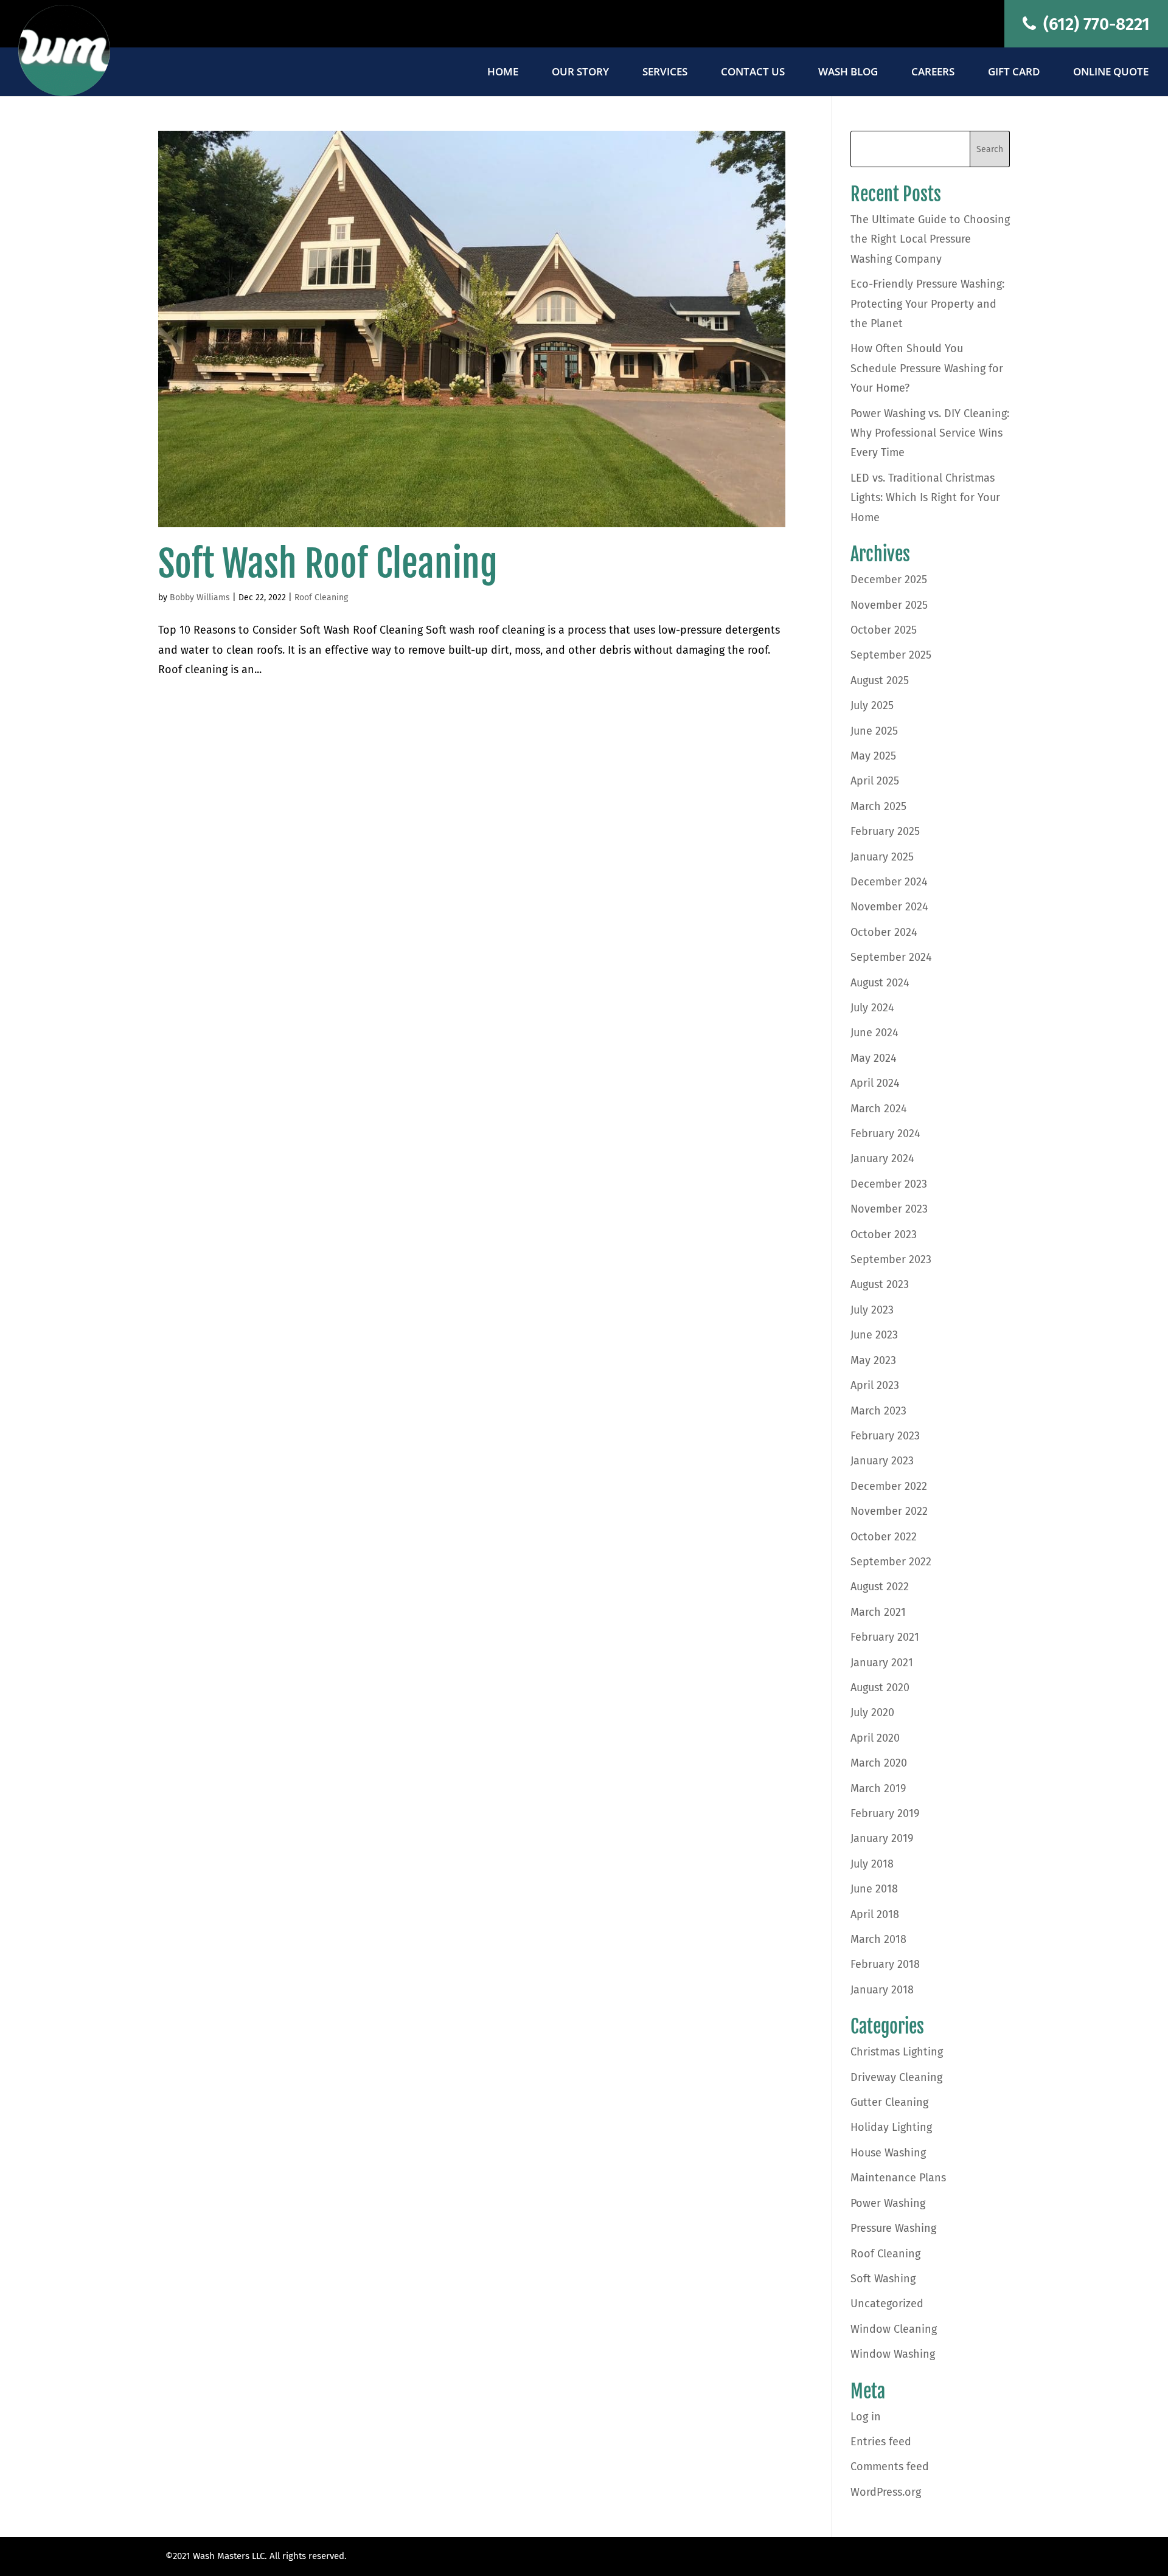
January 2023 (882, 1461)
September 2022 (891, 1562)
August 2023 (880, 1284)
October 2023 (884, 1234)
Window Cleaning (894, 2329)
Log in (866, 2417)
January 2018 (882, 1990)
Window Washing (893, 2354)
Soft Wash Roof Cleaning (328, 564)
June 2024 (874, 1033)
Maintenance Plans (898, 2178)
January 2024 (882, 1158)
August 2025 (880, 680)
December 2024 (889, 882)
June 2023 (874, 1335)
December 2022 (889, 1486)
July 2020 (872, 1712)
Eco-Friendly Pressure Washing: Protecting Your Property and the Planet (927, 304)
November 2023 (889, 1209)
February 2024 (885, 1134)
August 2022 (880, 1587)
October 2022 (884, 1537)
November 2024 (889, 907)
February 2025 (885, 831)
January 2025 (882, 857)
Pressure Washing (893, 2228)
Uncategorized (887, 2304)
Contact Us (753, 73)
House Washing (888, 2153)
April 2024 (875, 1083)
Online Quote (1111, 73)
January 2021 (882, 1663)
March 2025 (878, 806)
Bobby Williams (200, 597)
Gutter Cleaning (889, 2102)
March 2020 (879, 1763)
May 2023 (873, 1360)
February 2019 (885, 1813)
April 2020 (875, 1738)
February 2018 (885, 1964)
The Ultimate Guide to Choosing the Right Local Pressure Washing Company (930, 239)
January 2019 (882, 1838)
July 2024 (872, 1008)
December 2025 (889, 580)
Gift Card (1014, 73)
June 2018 (874, 1889)
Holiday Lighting (891, 2127)
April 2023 (875, 1385)
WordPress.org (886, 2492)
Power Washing (888, 2203)
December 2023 (889, 1184)
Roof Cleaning (321, 597)
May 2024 (874, 1058)
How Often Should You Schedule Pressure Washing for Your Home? (927, 368)
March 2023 (878, 1411)
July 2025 (872, 705)
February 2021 (885, 1637)
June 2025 (874, 731)
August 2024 (880, 983)
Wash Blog (848, 73)
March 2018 (878, 1939)
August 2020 (880, 1688)
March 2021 (878, 1612)
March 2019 (878, 1788)
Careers (933, 73)
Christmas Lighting (897, 2052)
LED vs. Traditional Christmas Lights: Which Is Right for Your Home (925, 498)
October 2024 (884, 932)
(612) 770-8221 (1094, 24)
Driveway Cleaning (896, 2077)
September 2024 (891, 957)
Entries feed (881, 2442)
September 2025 (891, 655)
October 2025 (884, 630)
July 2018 (872, 1864)
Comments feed (890, 2467)
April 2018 (875, 1914)
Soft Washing (883, 2279)
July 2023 (872, 1310)
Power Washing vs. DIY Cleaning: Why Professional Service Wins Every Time (930, 433)
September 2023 (891, 1259)
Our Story (580, 73)
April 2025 (875, 781)
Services (665, 73)
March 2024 (879, 1109)
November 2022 (889, 1511)
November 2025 (889, 605)
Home (503, 73)
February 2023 (885, 1436)
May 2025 (873, 756)
